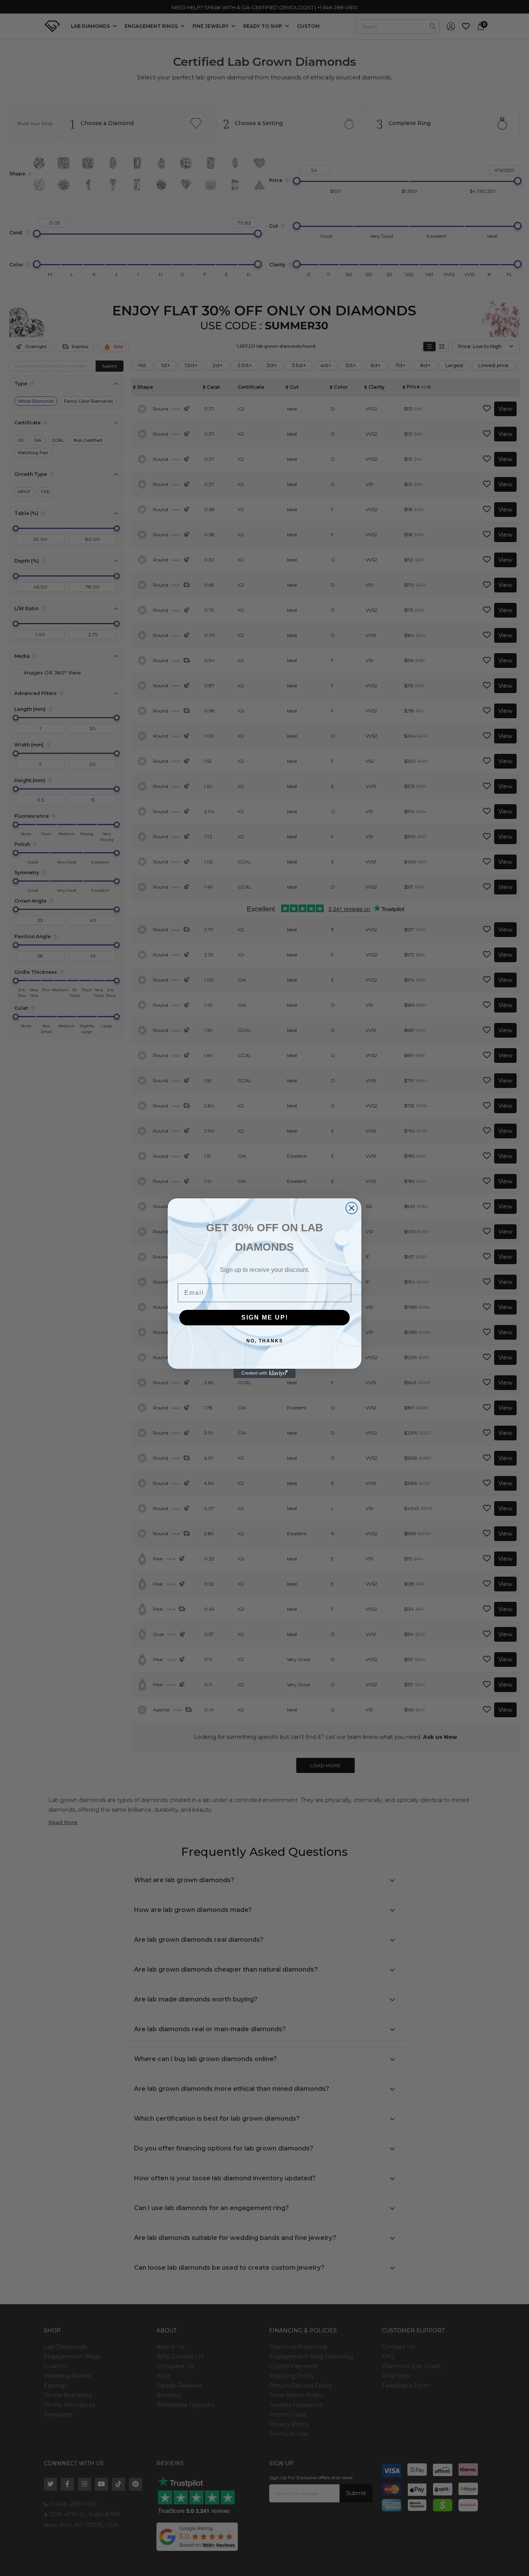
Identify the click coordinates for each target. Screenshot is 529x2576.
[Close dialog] (352, 1208)
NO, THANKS (265, 1341)
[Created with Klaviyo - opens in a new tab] (264, 1373)
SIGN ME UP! (265, 1317)
